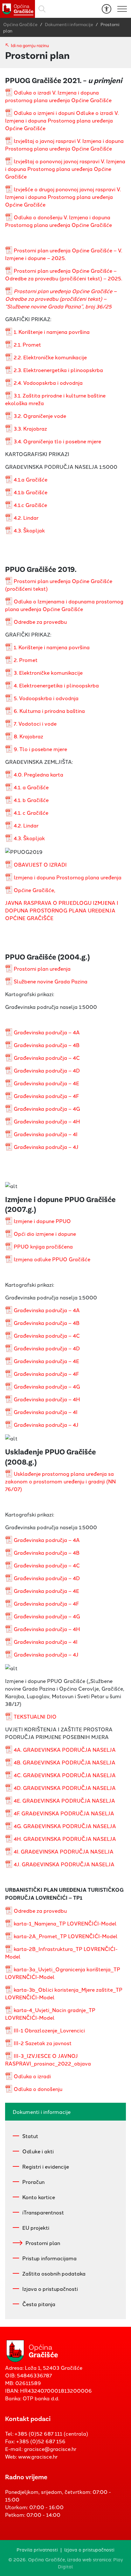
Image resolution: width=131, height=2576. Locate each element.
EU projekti (36, 2228)
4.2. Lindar (26, 517)
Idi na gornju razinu (30, 45)
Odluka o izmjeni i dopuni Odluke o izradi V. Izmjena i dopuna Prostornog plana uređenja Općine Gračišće (62, 120)
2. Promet (26, 660)
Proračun (33, 2182)
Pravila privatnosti (37, 2549)
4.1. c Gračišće (31, 813)
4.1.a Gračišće (31, 479)
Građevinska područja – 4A (47, 1032)
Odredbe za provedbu (40, 622)
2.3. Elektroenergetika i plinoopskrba (58, 370)
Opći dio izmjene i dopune (45, 1234)
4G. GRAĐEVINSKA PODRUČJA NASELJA (65, 1826)
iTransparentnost (43, 2212)
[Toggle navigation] (122, 9)
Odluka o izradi (32, 2076)
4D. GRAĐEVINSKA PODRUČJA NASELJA (65, 1788)
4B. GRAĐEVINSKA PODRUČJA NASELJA (65, 1762)
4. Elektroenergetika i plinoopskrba (56, 685)
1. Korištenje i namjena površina (52, 332)
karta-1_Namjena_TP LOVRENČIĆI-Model (65, 1923)
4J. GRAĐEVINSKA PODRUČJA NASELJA (64, 1864)
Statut (30, 2136)
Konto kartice (39, 2197)
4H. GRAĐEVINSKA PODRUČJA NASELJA (65, 1839)
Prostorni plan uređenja (42, 968)
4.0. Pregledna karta (38, 774)
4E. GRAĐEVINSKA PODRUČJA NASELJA (64, 1800)
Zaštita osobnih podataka (54, 2273)
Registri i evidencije (46, 2166)
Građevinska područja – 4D (47, 1070)
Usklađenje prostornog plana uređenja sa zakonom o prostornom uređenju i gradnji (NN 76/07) (60, 1481)
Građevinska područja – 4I (46, 1134)
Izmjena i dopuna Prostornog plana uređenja (68, 877)
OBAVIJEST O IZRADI (40, 864)
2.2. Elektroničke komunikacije (50, 357)
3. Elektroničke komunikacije (48, 672)
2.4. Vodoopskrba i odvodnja (48, 383)
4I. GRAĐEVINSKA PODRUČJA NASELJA (64, 1851)
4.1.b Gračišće (31, 492)
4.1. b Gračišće (31, 800)
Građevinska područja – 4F (46, 1096)
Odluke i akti (38, 2151)
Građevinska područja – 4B (47, 1045)
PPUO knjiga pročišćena (43, 1246)
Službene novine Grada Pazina (51, 981)
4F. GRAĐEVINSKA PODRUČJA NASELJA (64, 1813)
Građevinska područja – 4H (47, 1121)
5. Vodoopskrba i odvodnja (46, 698)
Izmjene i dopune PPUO (42, 1221)
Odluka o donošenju (38, 2089)
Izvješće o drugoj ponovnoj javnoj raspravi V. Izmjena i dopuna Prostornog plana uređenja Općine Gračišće (63, 197)
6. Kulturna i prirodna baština (49, 711)
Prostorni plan (43, 2243)
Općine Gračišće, (34, 890)
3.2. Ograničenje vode (40, 416)
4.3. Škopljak (29, 530)
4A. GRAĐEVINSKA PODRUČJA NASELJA (65, 1749)
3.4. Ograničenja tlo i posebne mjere (57, 441)
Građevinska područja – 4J (46, 1147)
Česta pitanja (39, 2304)
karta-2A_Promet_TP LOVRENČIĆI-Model (66, 1936)
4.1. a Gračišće (31, 787)
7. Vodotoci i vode (35, 723)
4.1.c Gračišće (30, 505)
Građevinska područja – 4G (47, 1109)
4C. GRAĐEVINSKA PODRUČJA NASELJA (65, 1775)
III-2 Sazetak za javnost (43, 2043)
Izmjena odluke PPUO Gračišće (52, 1259)
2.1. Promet (27, 344)
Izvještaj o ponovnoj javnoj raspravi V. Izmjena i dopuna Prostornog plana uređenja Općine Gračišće (65, 169)
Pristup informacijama (49, 2258)
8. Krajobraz (28, 736)
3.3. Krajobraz (30, 428)
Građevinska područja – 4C (47, 1058)
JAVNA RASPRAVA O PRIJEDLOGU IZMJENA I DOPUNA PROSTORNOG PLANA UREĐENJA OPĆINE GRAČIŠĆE (62, 910)
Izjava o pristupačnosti (50, 2289)
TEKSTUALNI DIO (35, 1716)
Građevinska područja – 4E (46, 1083)
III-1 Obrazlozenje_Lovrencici (49, 2030)
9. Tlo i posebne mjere (40, 749)
